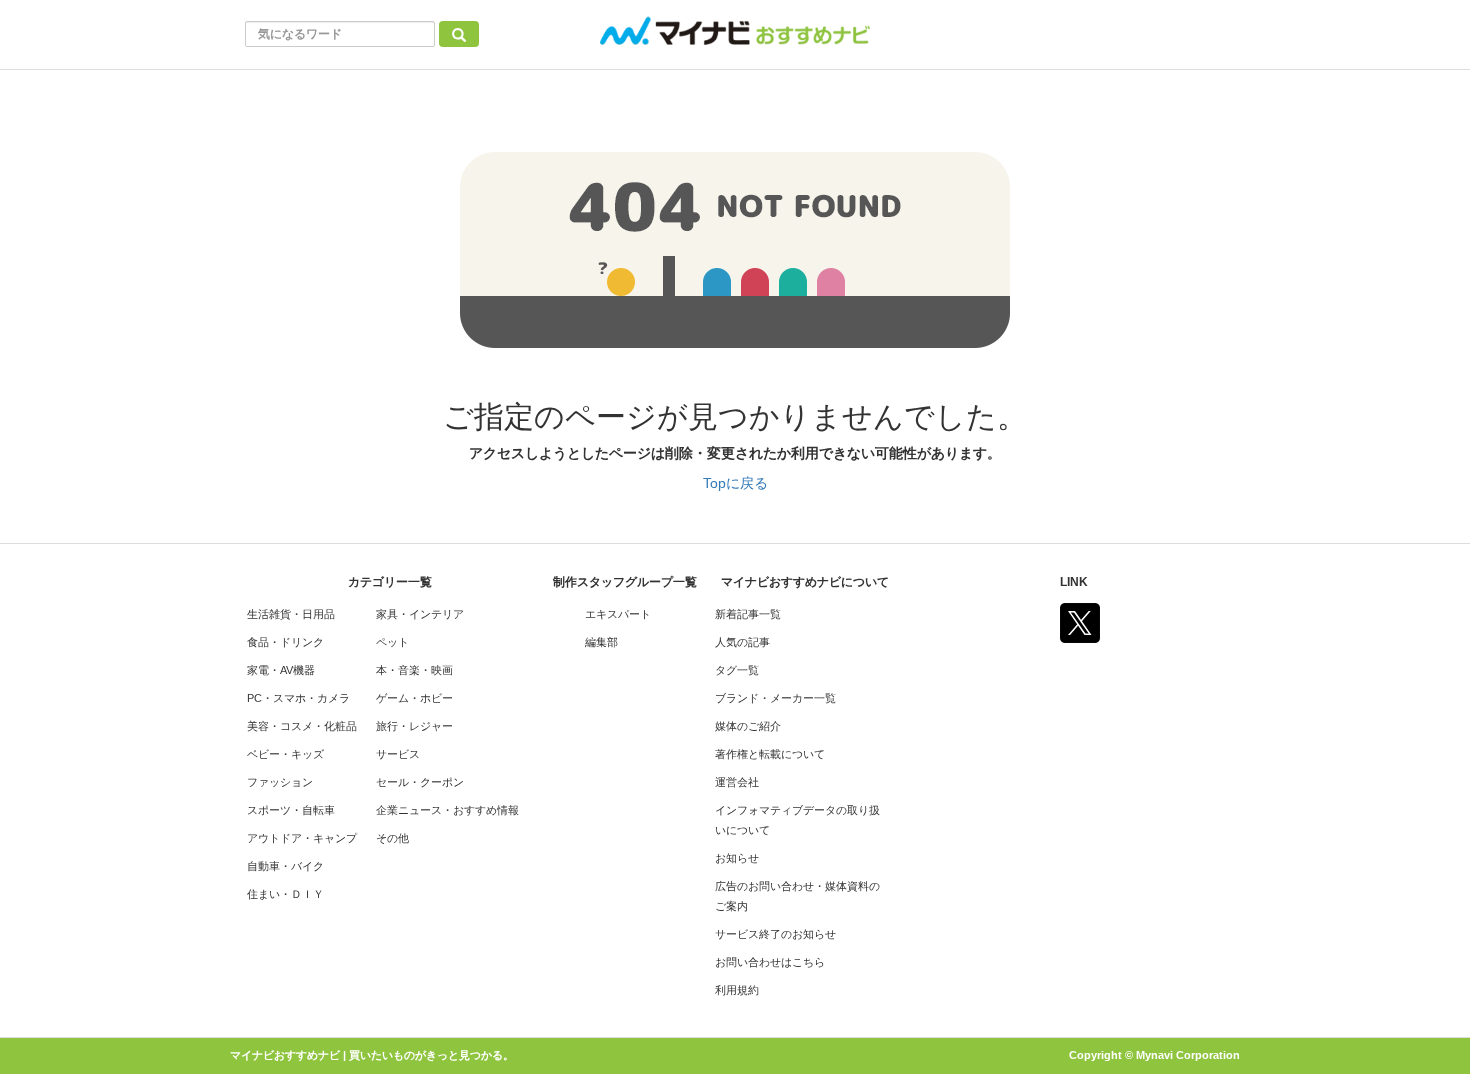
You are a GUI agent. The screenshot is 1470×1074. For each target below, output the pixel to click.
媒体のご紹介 (748, 726)
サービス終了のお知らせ (775, 934)
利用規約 (737, 990)
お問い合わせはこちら (770, 962)
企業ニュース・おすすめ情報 (447, 810)
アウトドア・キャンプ (302, 838)
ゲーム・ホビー (414, 698)
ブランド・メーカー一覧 (775, 698)
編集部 (601, 642)
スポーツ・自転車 (291, 810)
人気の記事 (742, 642)
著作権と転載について (770, 754)
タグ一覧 (737, 670)
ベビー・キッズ (285, 754)
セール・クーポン (420, 782)
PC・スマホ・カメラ (298, 698)
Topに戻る (735, 483)
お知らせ (737, 858)
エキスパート (618, 614)
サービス (398, 754)
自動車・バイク (285, 866)
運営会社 (737, 782)
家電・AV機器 (281, 670)
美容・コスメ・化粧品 (302, 726)
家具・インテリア (420, 614)
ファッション (280, 782)
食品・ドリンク (285, 642)
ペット (392, 642)
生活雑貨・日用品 (291, 614)
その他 (392, 838)
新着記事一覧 (748, 614)
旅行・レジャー (414, 726)
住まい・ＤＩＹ (285, 894)
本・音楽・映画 (414, 670)
